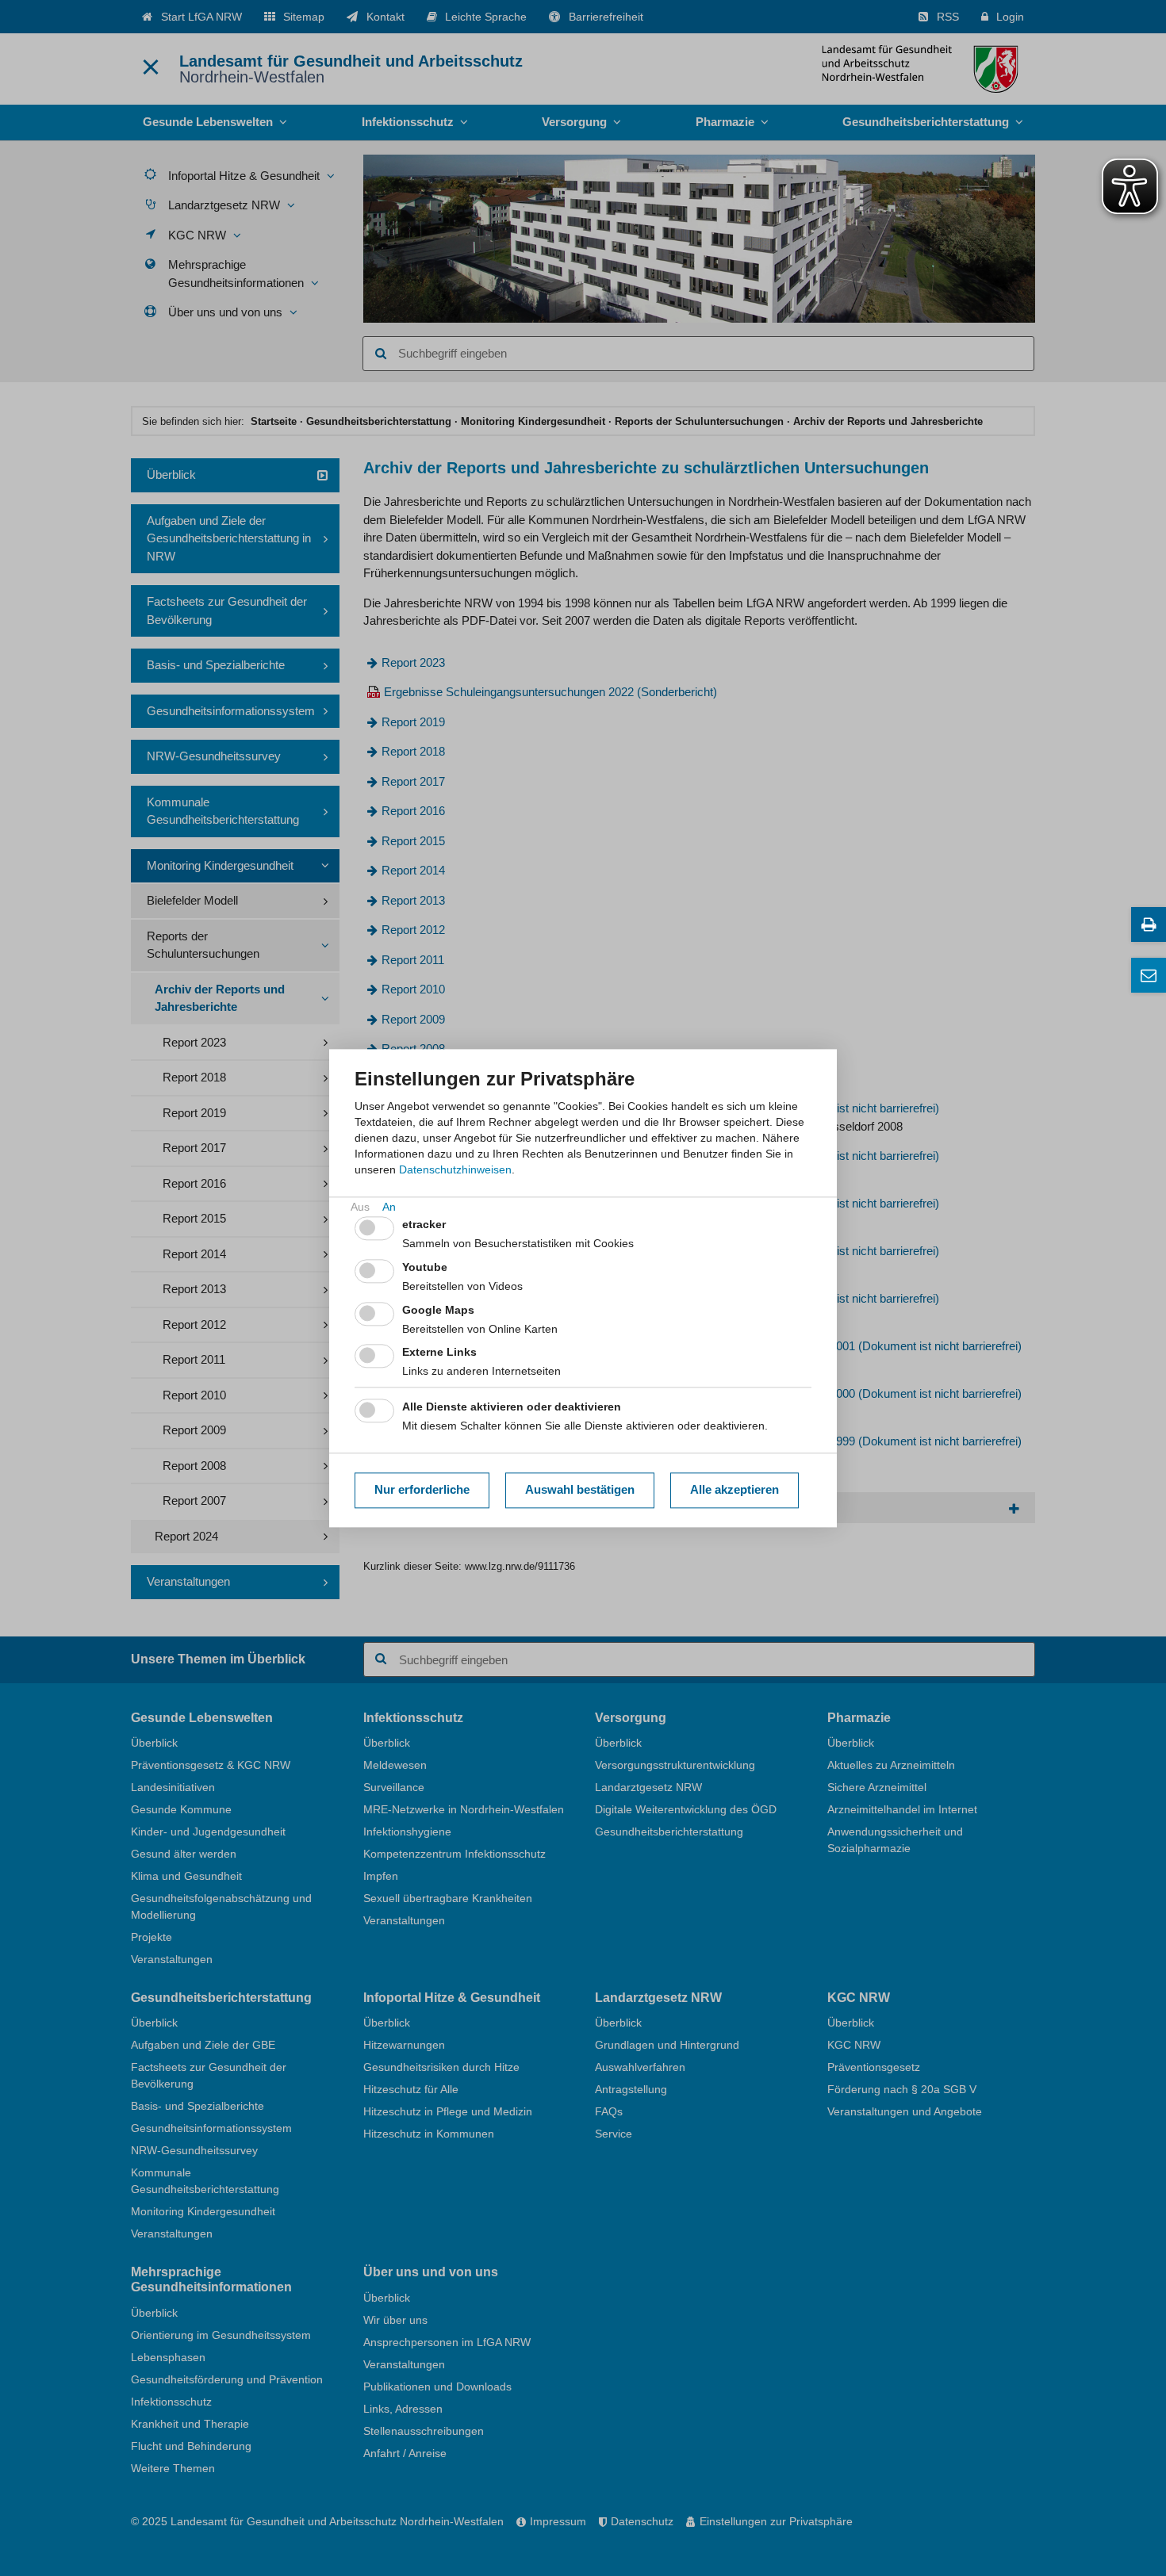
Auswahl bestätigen (580, 1490)
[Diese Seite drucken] (1149, 924)
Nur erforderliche (422, 1490)
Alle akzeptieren (735, 1490)
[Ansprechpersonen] (1149, 975)
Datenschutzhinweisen (455, 1169)
